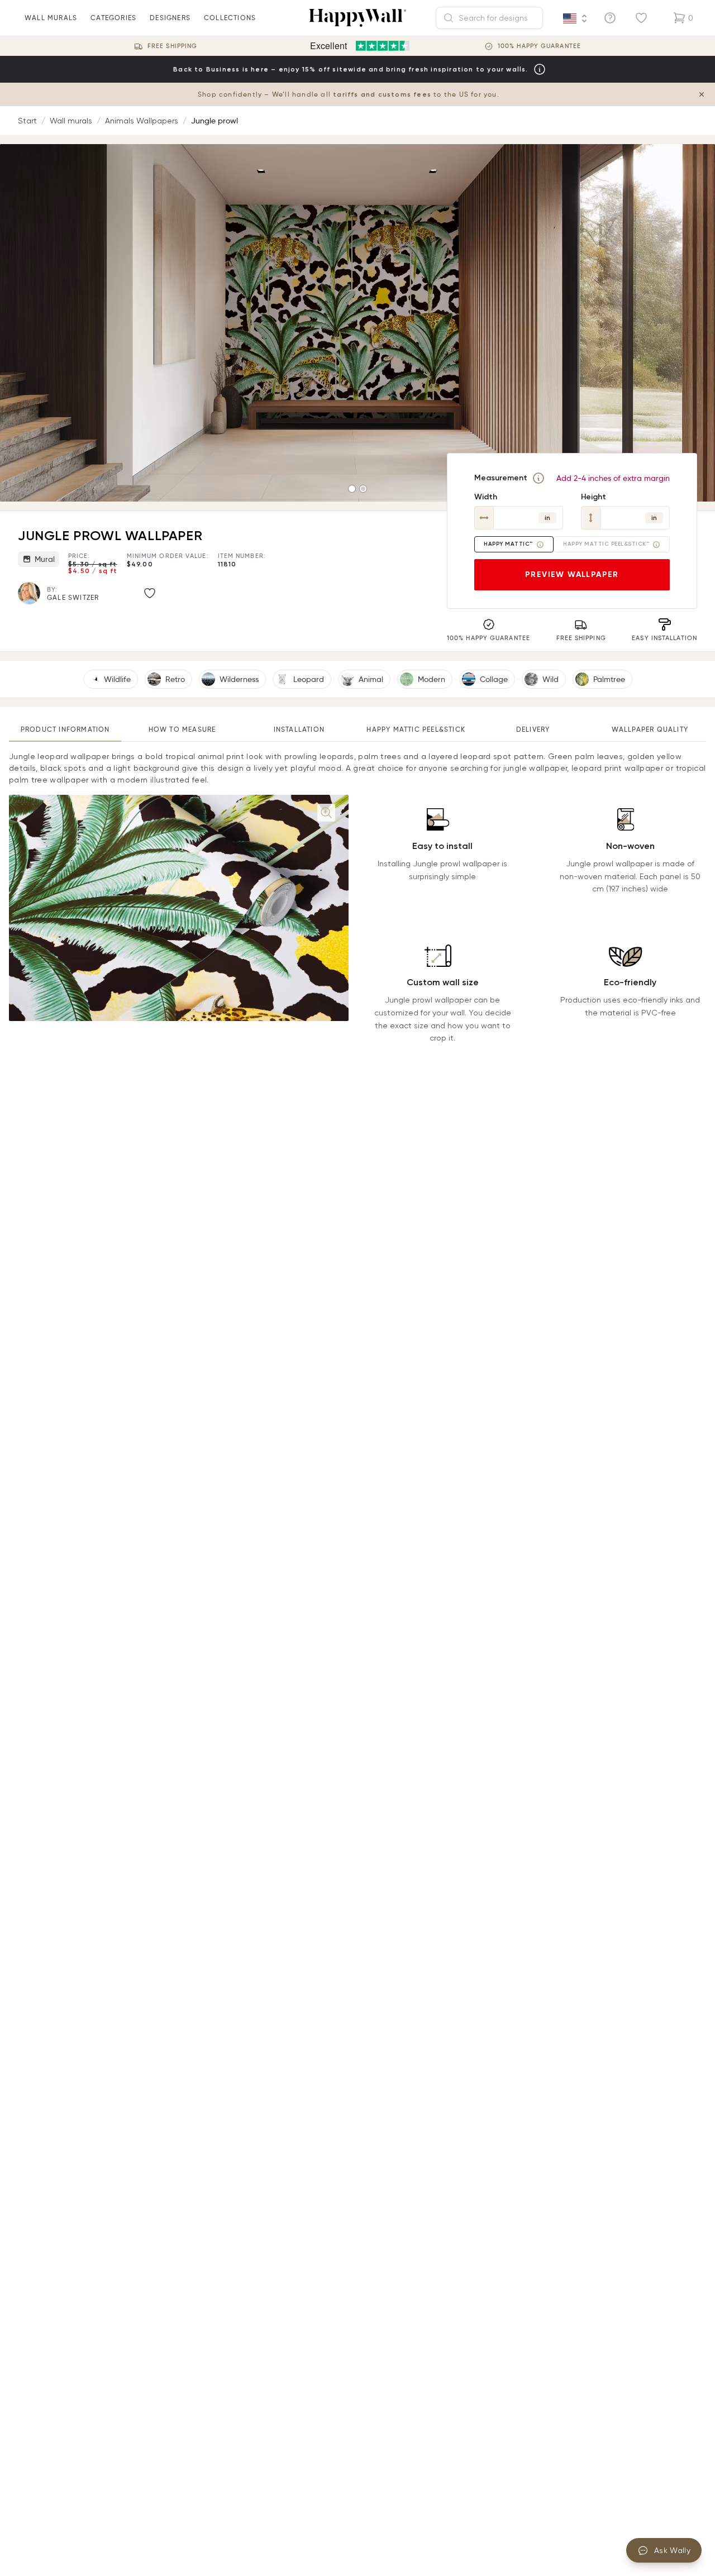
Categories (113, 18)
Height (594, 497)
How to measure (182, 729)
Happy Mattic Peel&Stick (416, 729)
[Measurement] (538, 478)
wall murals (51, 18)
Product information (65, 729)
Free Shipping (172, 46)
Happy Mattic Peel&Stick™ (606, 544)
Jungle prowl (214, 121)
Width (486, 497)
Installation (299, 729)
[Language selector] (575, 18)
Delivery (533, 729)
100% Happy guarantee (539, 46)
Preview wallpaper (572, 574)
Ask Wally (672, 2550)
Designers (170, 18)
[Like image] (150, 593)
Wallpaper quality (650, 729)
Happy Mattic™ (508, 544)
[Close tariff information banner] (702, 94)
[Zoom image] (326, 813)
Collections (230, 18)
